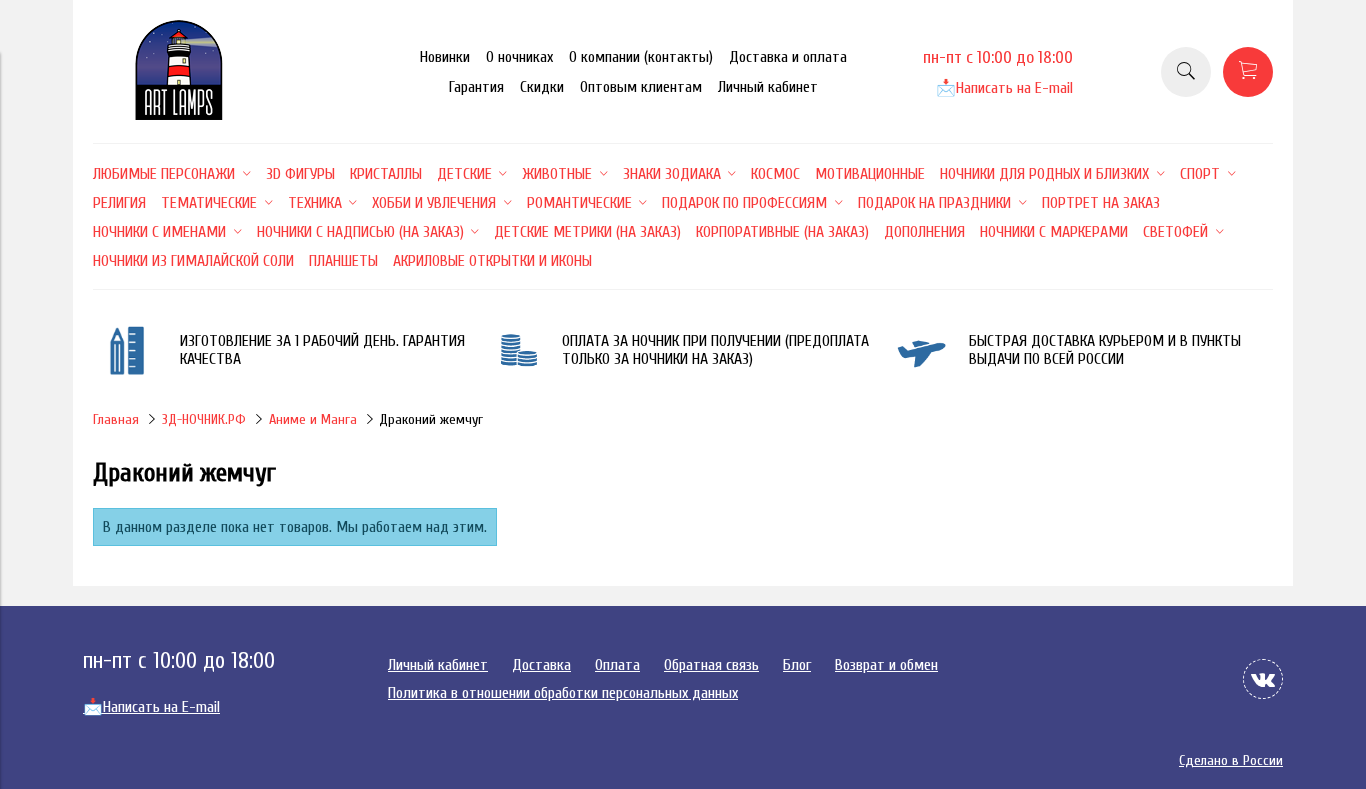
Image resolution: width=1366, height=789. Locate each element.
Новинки (445, 57)
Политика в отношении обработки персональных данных (563, 693)
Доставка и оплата (788, 57)
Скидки (542, 87)
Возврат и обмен (886, 665)
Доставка (541, 665)
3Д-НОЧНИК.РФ (204, 419)
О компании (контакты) (641, 57)
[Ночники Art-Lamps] (179, 115)
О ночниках (519, 57)
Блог (797, 665)
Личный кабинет (768, 87)
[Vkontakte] (1263, 679)
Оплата (617, 665)
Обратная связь (711, 665)
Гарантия (476, 87)
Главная (116, 419)
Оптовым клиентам (641, 87)
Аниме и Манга (313, 419)
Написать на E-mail (1004, 88)
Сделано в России (1231, 760)
